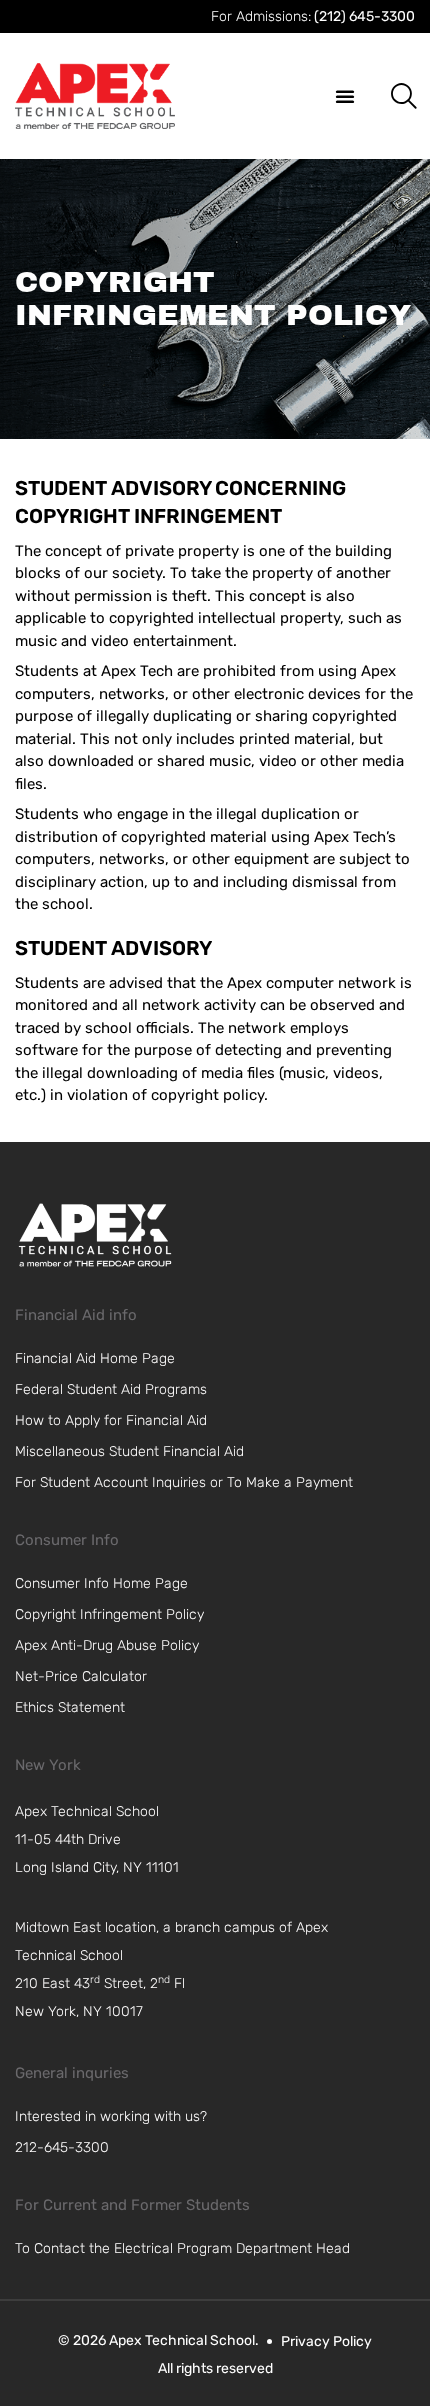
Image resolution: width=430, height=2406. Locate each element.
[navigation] (171, 1840)
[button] (345, 96)
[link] (95, 1235)
